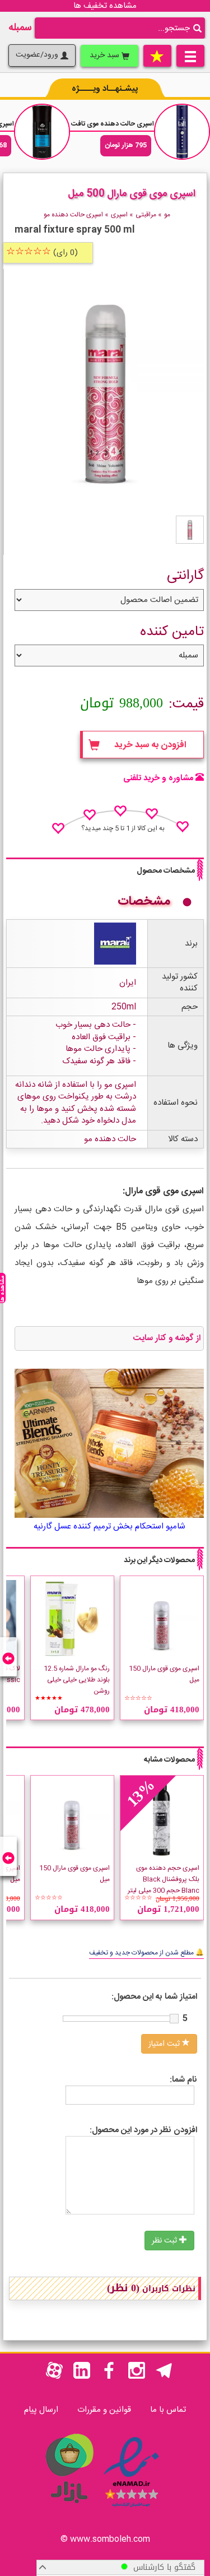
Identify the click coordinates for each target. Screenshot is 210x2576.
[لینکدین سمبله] (82, 2377)
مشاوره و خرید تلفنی (158, 778)
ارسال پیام (41, 2410)
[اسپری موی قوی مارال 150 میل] (162, 1618)
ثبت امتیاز (165, 2044)
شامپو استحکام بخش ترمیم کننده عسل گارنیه (109, 1526)
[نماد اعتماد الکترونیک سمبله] (131, 2509)
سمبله (20, 28)
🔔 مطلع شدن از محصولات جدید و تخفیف (146, 1953)
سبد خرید (106, 55)
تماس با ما (168, 2410)
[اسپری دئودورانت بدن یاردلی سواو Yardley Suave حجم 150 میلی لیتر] (42, 132)
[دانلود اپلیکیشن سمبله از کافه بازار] (69, 2509)
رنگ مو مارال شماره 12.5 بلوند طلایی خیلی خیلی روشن (77, 1680)
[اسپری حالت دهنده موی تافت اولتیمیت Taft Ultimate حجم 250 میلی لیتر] (182, 132)
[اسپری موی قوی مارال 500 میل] (190, 530)
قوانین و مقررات (104, 2410)
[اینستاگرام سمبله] (137, 2377)
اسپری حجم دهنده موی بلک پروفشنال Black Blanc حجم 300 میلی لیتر (164, 1879)
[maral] (115, 944)
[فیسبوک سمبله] (109, 2377)
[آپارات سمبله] (54, 2377)
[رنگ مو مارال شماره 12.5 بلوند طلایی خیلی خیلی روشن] (72, 1618)
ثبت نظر (165, 2241)
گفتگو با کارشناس (162, 2567)
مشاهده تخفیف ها (105, 6)
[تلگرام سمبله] (164, 2377)
